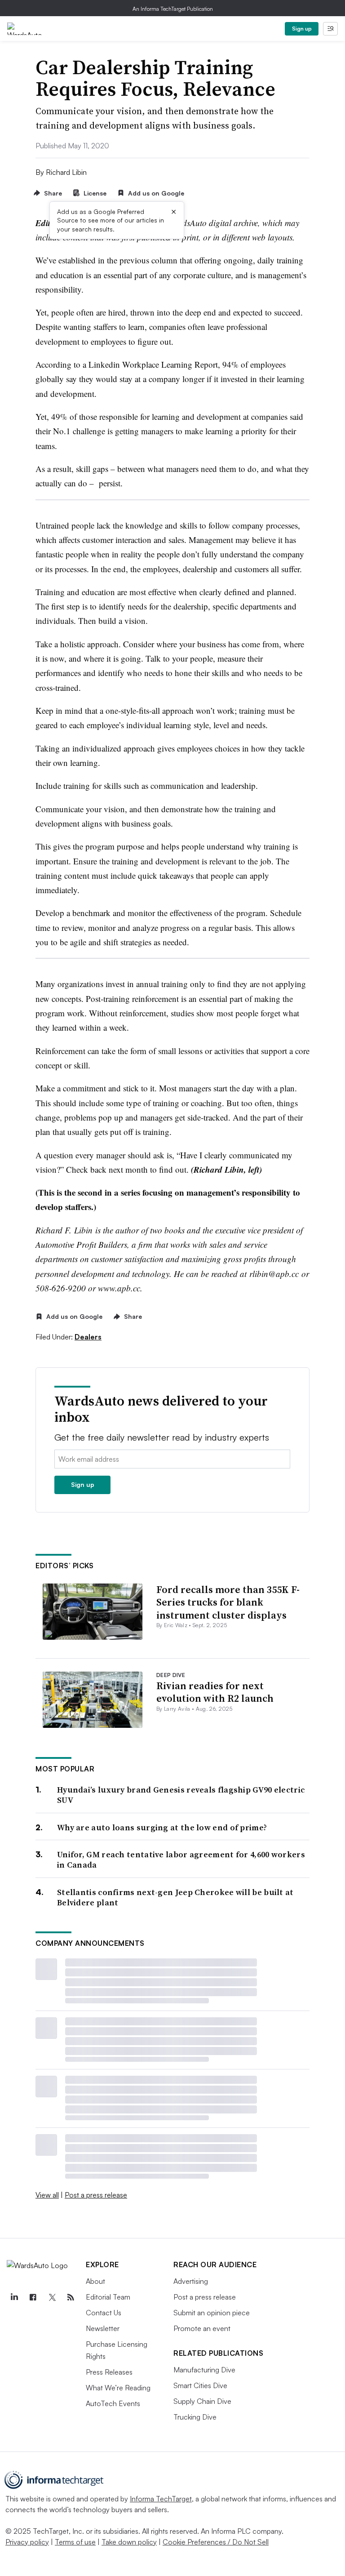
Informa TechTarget (161, 2499)
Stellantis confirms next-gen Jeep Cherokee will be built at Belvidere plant (175, 1898)
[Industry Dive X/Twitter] (52, 2297)
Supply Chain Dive (202, 2401)
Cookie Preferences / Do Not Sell (216, 2542)
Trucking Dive (195, 2417)
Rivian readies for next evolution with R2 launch (215, 1692)
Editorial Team (108, 2297)
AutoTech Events (113, 2403)
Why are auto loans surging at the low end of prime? (162, 1827)
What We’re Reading (118, 2388)
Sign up (302, 29)
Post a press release (96, 2195)
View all (47, 2195)
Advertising (191, 2281)
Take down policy (129, 2542)
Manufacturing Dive (204, 2370)
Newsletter (103, 2328)
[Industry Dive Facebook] (33, 2297)
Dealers (88, 1337)
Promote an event (202, 2328)
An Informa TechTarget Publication (173, 9)
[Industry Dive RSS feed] (71, 2297)
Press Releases (109, 2372)
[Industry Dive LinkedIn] (14, 2297)
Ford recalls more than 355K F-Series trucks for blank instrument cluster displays (228, 1602)
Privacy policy (27, 2542)
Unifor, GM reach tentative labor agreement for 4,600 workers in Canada (181, 1860)
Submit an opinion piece (212, 2313)
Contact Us (104, 2313)
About (95, 2281)
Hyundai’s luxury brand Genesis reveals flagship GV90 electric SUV (181, 1795)
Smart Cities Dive (200, 2385)
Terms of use (75, 2542)
